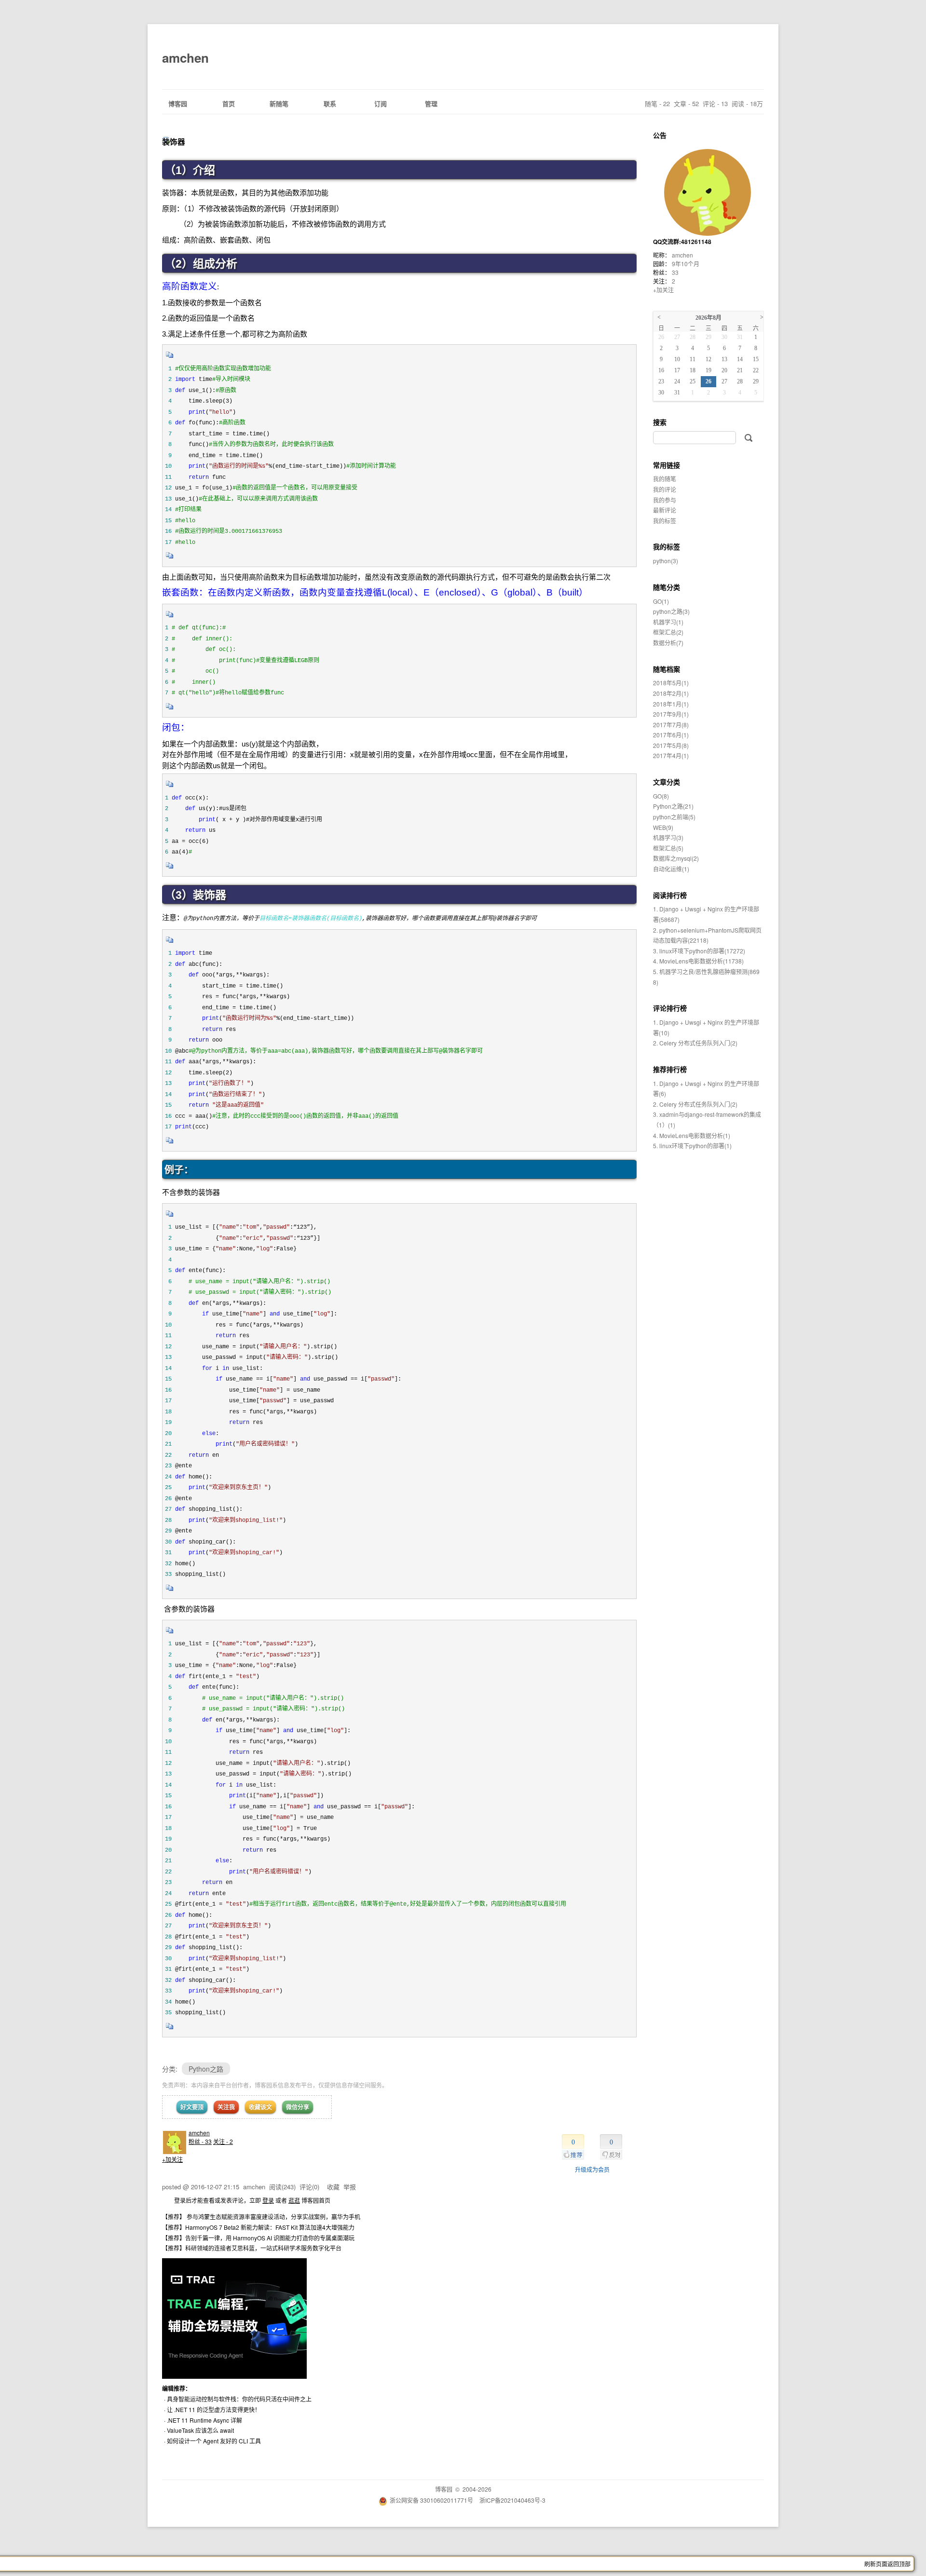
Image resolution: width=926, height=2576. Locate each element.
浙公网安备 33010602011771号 (431, 2500)
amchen (185, 58)
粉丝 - (200, 2141)
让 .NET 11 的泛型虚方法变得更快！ (214, 2409)
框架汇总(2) (668, 632)
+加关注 (172, 2159)
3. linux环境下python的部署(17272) (699, 951)
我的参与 (665, 500)
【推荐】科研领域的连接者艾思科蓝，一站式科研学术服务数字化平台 (252, 2248)
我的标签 (665, 521)
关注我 (226, 2107)
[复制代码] (170, 358)
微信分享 (298, 2107)
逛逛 (294, 2200)
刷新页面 (876, 2564)
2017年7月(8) (671, 725)
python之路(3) (671, 611)
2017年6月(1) (671, 735)
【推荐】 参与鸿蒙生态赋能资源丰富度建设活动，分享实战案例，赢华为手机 (261, 2217)
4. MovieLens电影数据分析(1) (692, 1135)
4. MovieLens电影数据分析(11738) (698, 961)
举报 (350, 2187)
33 (675, 272)
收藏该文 (260, 2107)
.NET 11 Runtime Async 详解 (204, 2420)
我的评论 (665, 489)
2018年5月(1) (671, 683)
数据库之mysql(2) (676, 858)
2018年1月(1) (671, 704)
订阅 (381, 103)
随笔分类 (667, 587)
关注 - (223, 2141)
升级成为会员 (592, 2169)
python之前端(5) (674, 817)
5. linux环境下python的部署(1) (692, 1146)
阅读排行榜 (670, 895)
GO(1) (661, 601)
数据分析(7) (668, 643)
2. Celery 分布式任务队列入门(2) (695, 1043)
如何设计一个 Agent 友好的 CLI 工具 (214, 2441)
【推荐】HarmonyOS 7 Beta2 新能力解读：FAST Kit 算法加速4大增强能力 (258, 2227)
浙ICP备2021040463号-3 (512, 2500)
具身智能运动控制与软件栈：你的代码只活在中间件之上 (239, 2399)
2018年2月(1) (671, 693)
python (666, 561)
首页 (229, 103)
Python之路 (206, 2069)
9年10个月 (686, 264)
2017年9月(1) (671, 714)
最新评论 (665, 510)
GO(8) (661, 796)
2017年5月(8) (671, 745)
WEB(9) (663, 827)
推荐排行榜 (670, 1069)
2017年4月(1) (671, 755)
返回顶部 (899, 2564)
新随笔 (279, 103)
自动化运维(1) (671, 869)
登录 (268, 2200)
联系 (330, 103)
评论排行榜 (670, 1008)
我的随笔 (665, 479)
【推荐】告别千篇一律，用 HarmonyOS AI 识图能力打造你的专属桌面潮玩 (258, 2238)
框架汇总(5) (668, 848)
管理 (431, 103)
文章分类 (667, 782)
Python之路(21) (673, 806)
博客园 (178, 103)
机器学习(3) (668, 837)
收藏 (333, 2187)
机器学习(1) (668, 622)
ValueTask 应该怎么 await (200, 2430)
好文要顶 (192, 2107)
